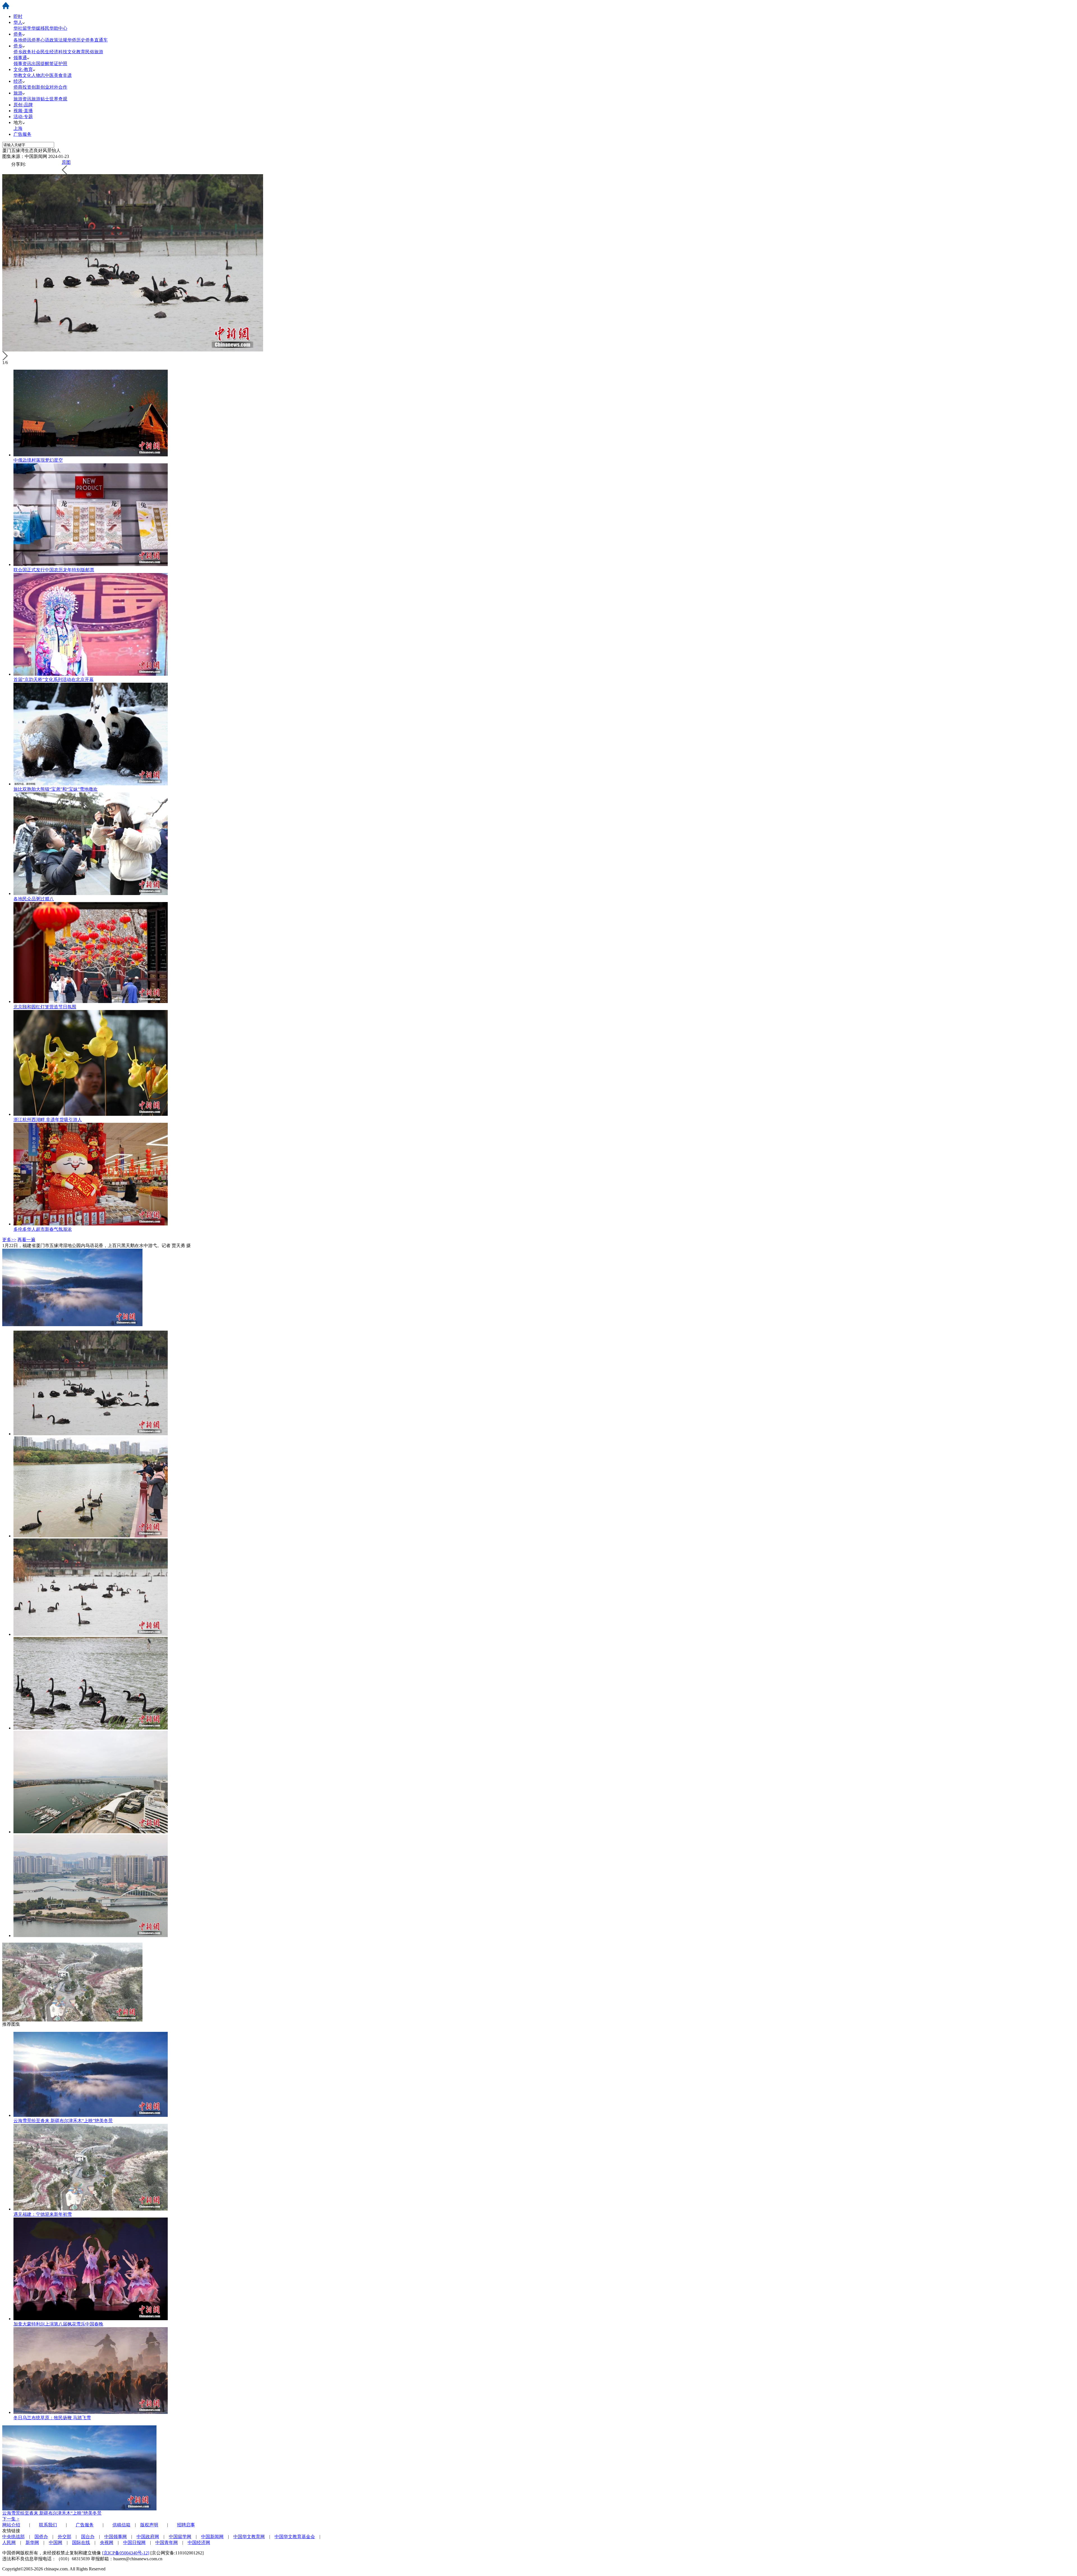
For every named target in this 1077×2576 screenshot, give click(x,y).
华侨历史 (76, 40)
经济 (18, 81)
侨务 (18, 34)
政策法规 (58, 40)
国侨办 (41, 2537)
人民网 (9, 2542)
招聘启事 (186, 2525)
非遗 (67, 75)
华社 (18, 28)
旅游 (18, 93)
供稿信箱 (121, 2525)
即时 (18, 16)
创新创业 (40, 87)
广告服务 (22, 134)
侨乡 (18, 46)
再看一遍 (26, 1240)
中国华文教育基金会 (295, 2537)
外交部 (65, 2537)
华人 (18, 22)
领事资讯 (22, 64)
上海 (18, 128)
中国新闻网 (212, 2537)
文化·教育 (23, 69)
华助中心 (58, 28)
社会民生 (40, 52)
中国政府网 (148, 2537)
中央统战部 (13, 2537)
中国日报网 (134, 2542)
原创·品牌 (23, 105)
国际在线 (81, 2542)
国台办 (88, 2537)
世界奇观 (58, 99)
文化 (27, 75)
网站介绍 (11, 2525)
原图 (66, 162)
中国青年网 (167, 2542)
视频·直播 (23, 111)
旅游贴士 (40, 99)
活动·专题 (23, 117)
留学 (27, 28)
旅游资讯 (22, 99)
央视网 (107, 2542)
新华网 (32, 2542)
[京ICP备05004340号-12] (126, 2553)
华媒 (36, 28)
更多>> (9, 1240)
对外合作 (58, 87)
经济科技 (58, 52)
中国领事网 (116, 2537)
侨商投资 (22, 87)
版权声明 (149, 2525)
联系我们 (48, 2525)
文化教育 (76, 52)
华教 (18, 75)
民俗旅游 (94, 52)
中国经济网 (199, 2542)
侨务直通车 (96, 40)
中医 (49, 75)
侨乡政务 (22, 52)
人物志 (38, 75)
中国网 (56, 2542)
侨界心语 (40, 40)
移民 (45, 28)
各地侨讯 (22, 40)
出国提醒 (40, 64)
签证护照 (58, 64)
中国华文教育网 (249, 2537)
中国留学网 (180, 2537)
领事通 (20, 58)
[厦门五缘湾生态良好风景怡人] (91, 1434)
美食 (58, 75)
